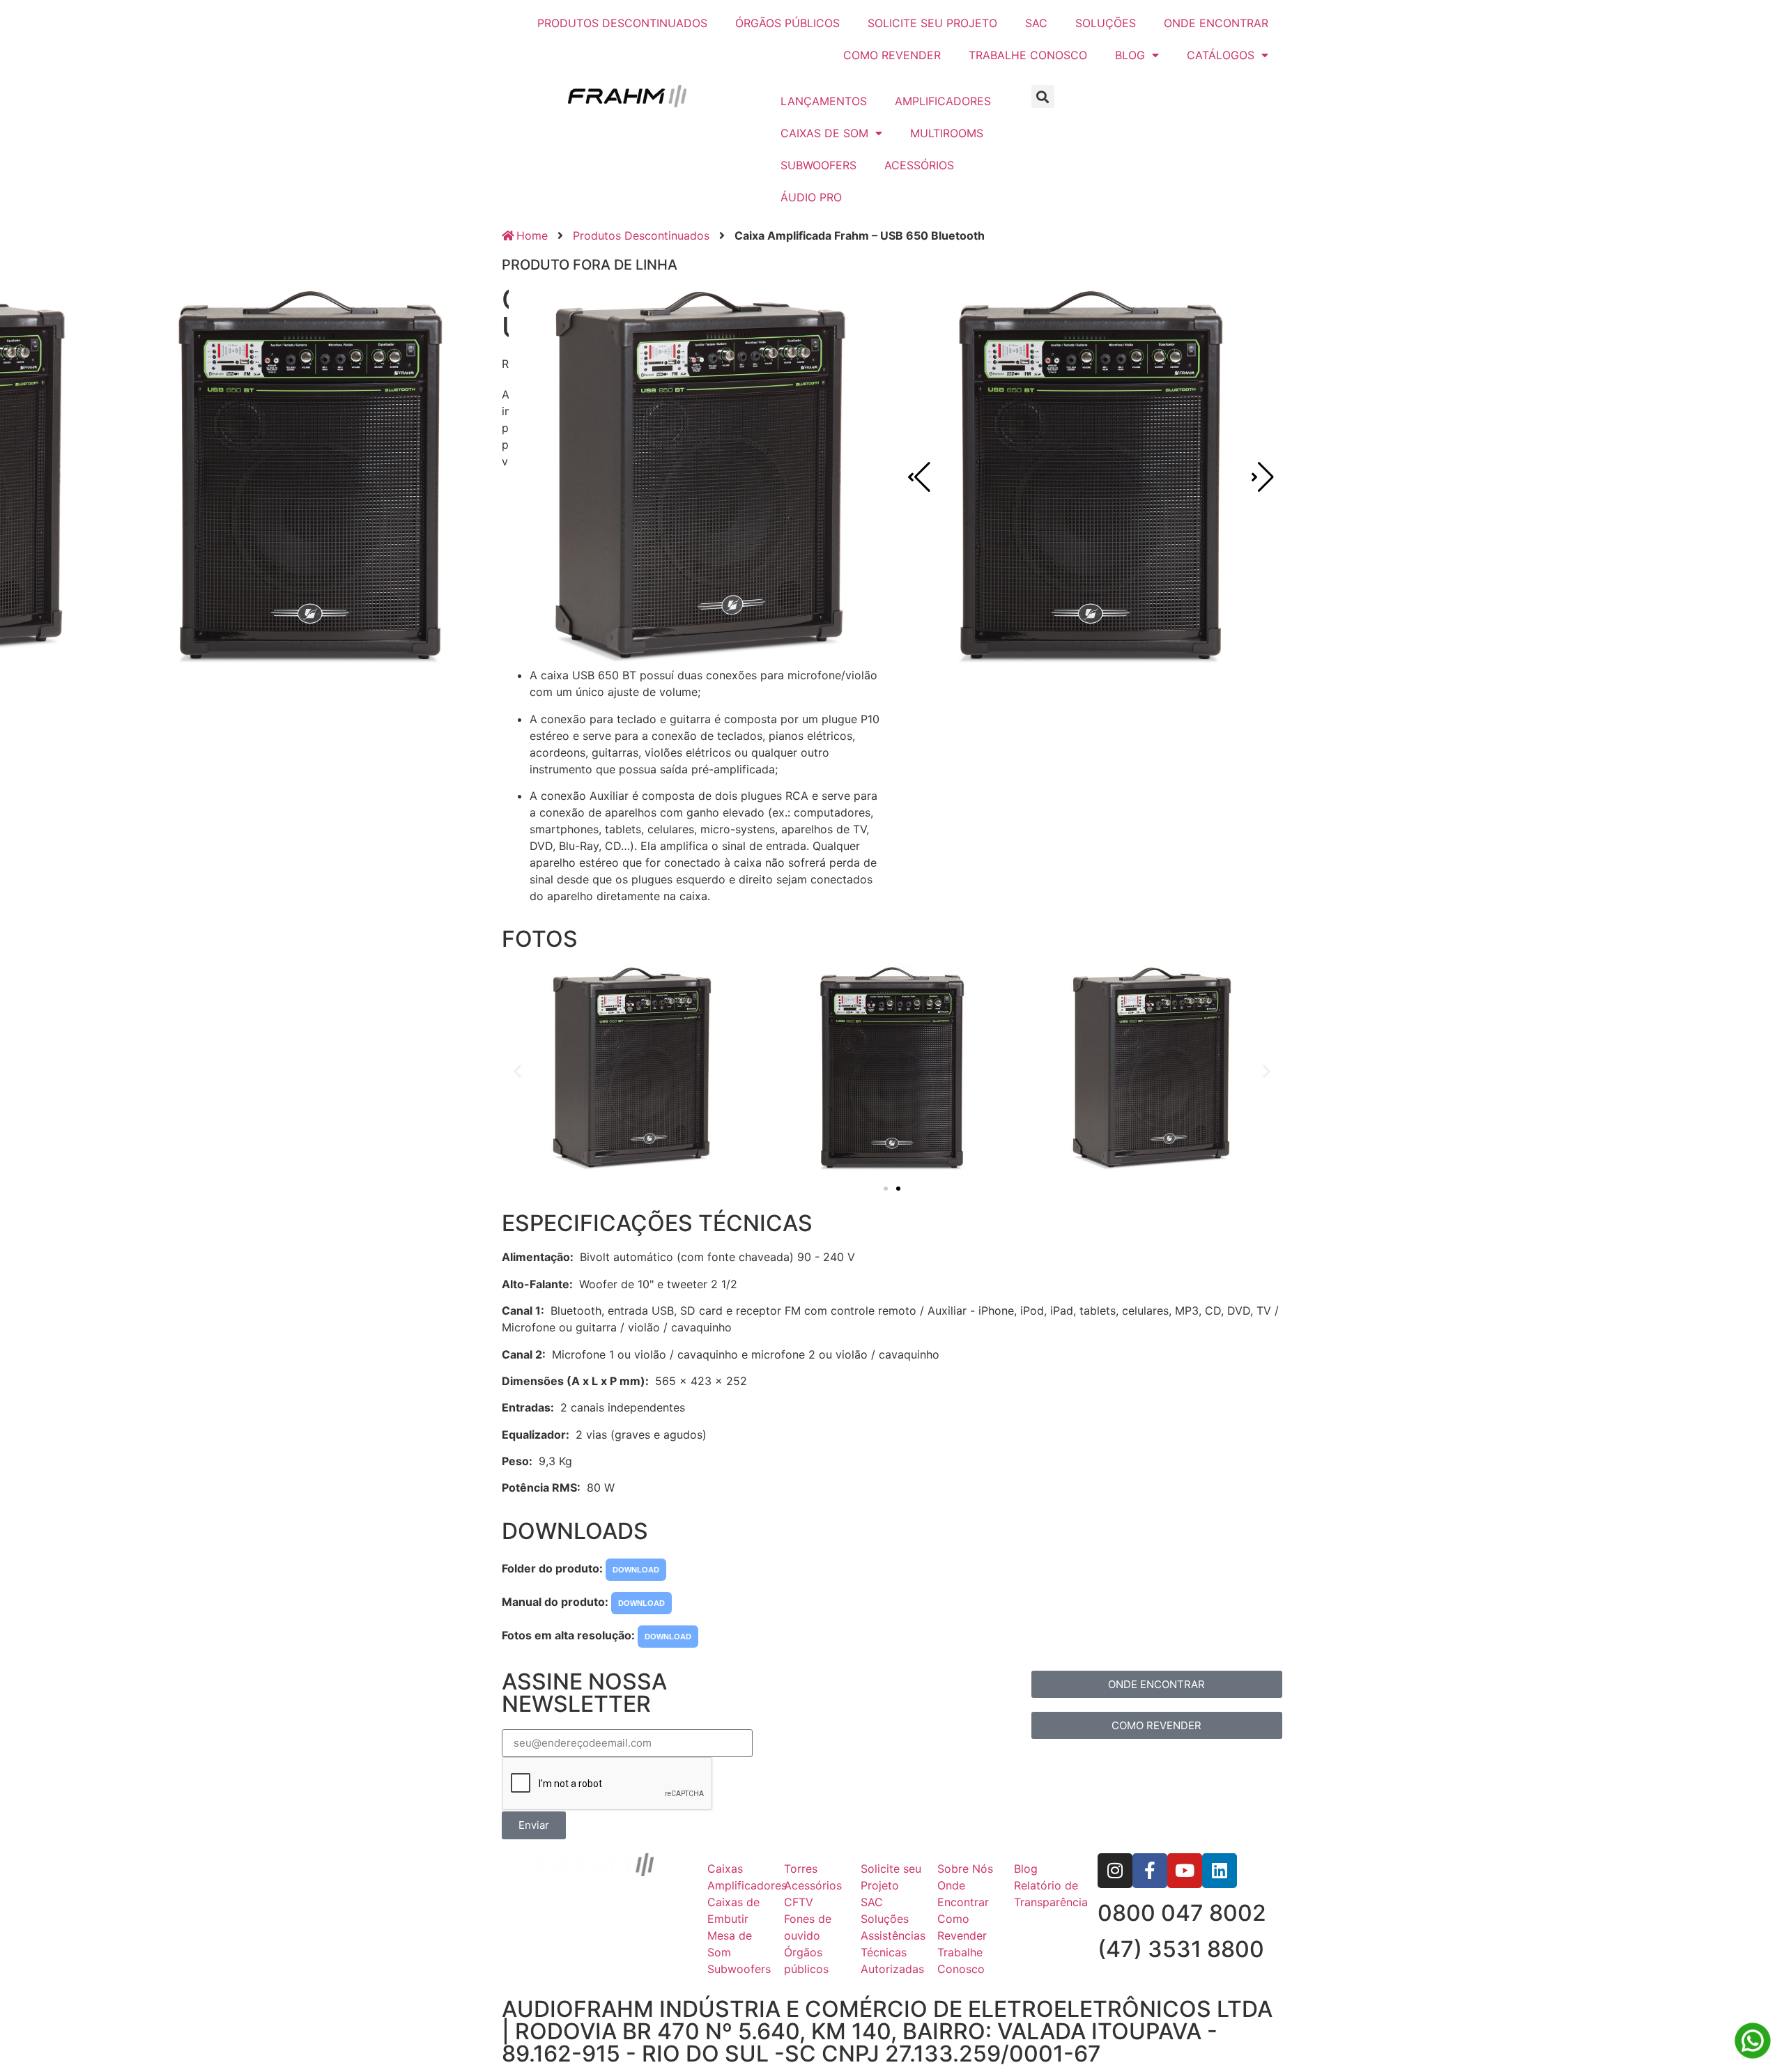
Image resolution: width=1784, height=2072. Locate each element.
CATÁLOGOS (1221, 55)
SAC (1036, 23)
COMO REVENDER (892, 55)
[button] (1043, 96)
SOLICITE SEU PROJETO (932, 23)
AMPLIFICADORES (943, 101)
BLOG (1130, 55)
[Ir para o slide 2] (898, 1189)
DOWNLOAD (636, 1570)
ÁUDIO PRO (811, 197)
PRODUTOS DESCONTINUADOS (622, 23)
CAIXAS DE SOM (824, 133)
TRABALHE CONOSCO (1028, 55)
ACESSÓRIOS (919, 165)
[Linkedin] (1220, 1871)
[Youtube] (1185, 1871)
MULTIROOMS (947, 133)
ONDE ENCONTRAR (1216, 23)
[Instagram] (1115, 1871)
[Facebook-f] (1150, 1871)
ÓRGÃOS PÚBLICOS (787, 23)
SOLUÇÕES (1106, 23)
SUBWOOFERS (818, 165)
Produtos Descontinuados (641, 235)
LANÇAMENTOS (824, 101)
